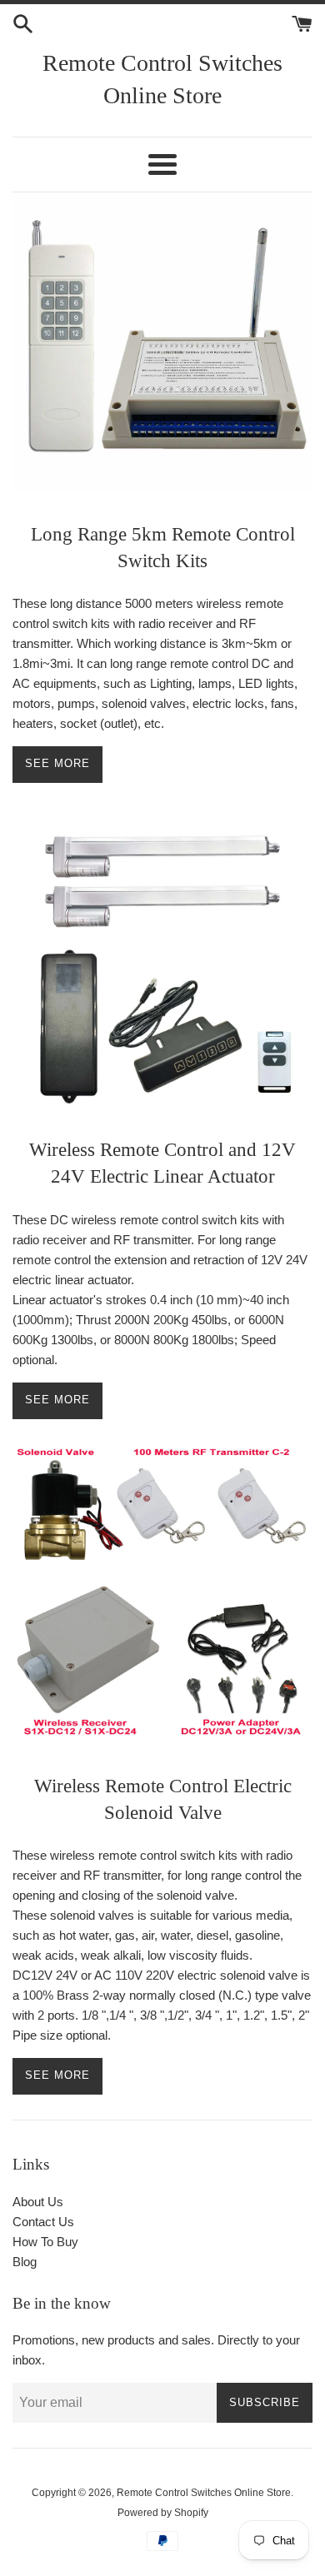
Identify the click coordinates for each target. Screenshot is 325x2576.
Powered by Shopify (163, 2513)
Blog (25, 2262)
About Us (38, 2202)
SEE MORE (57, 1400)
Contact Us (43, 2222)
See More (57, 763)
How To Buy (45, 2242)
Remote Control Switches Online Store (204, 2493)
